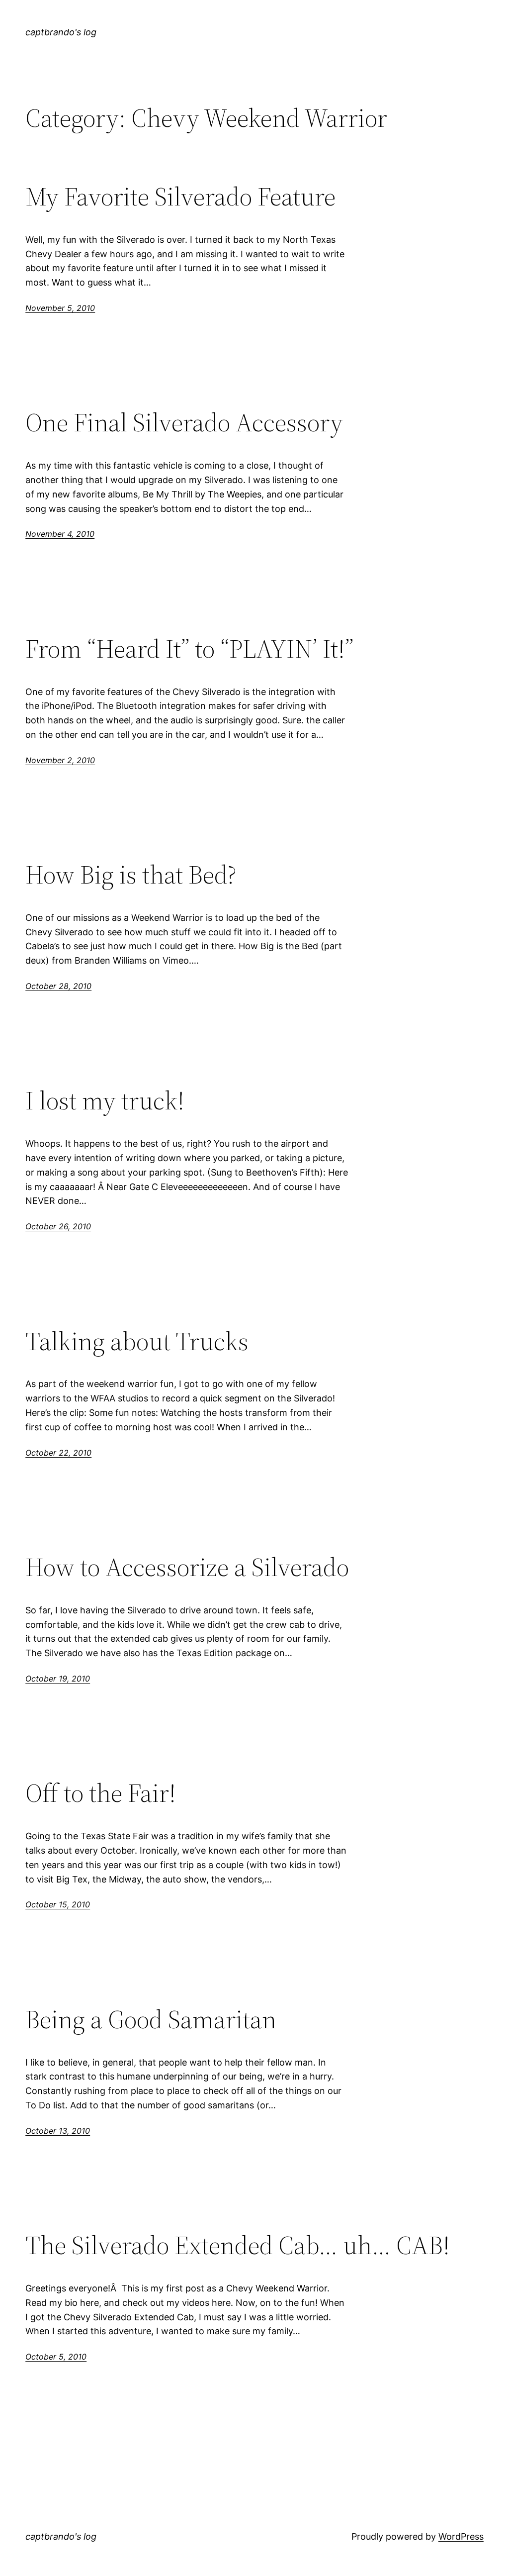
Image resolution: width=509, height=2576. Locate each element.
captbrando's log (61, 32)
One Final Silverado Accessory (184, 422)
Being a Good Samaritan (151, 2019)
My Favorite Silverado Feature (180, 197)
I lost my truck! (105, 1100)
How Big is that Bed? (131, 875)
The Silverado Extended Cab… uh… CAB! (238, 2245)
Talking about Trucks (137, 1341)
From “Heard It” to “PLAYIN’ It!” (189, 649)
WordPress (461, 2536)
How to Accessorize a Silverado (187, 1567)
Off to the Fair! (101, 1793)
